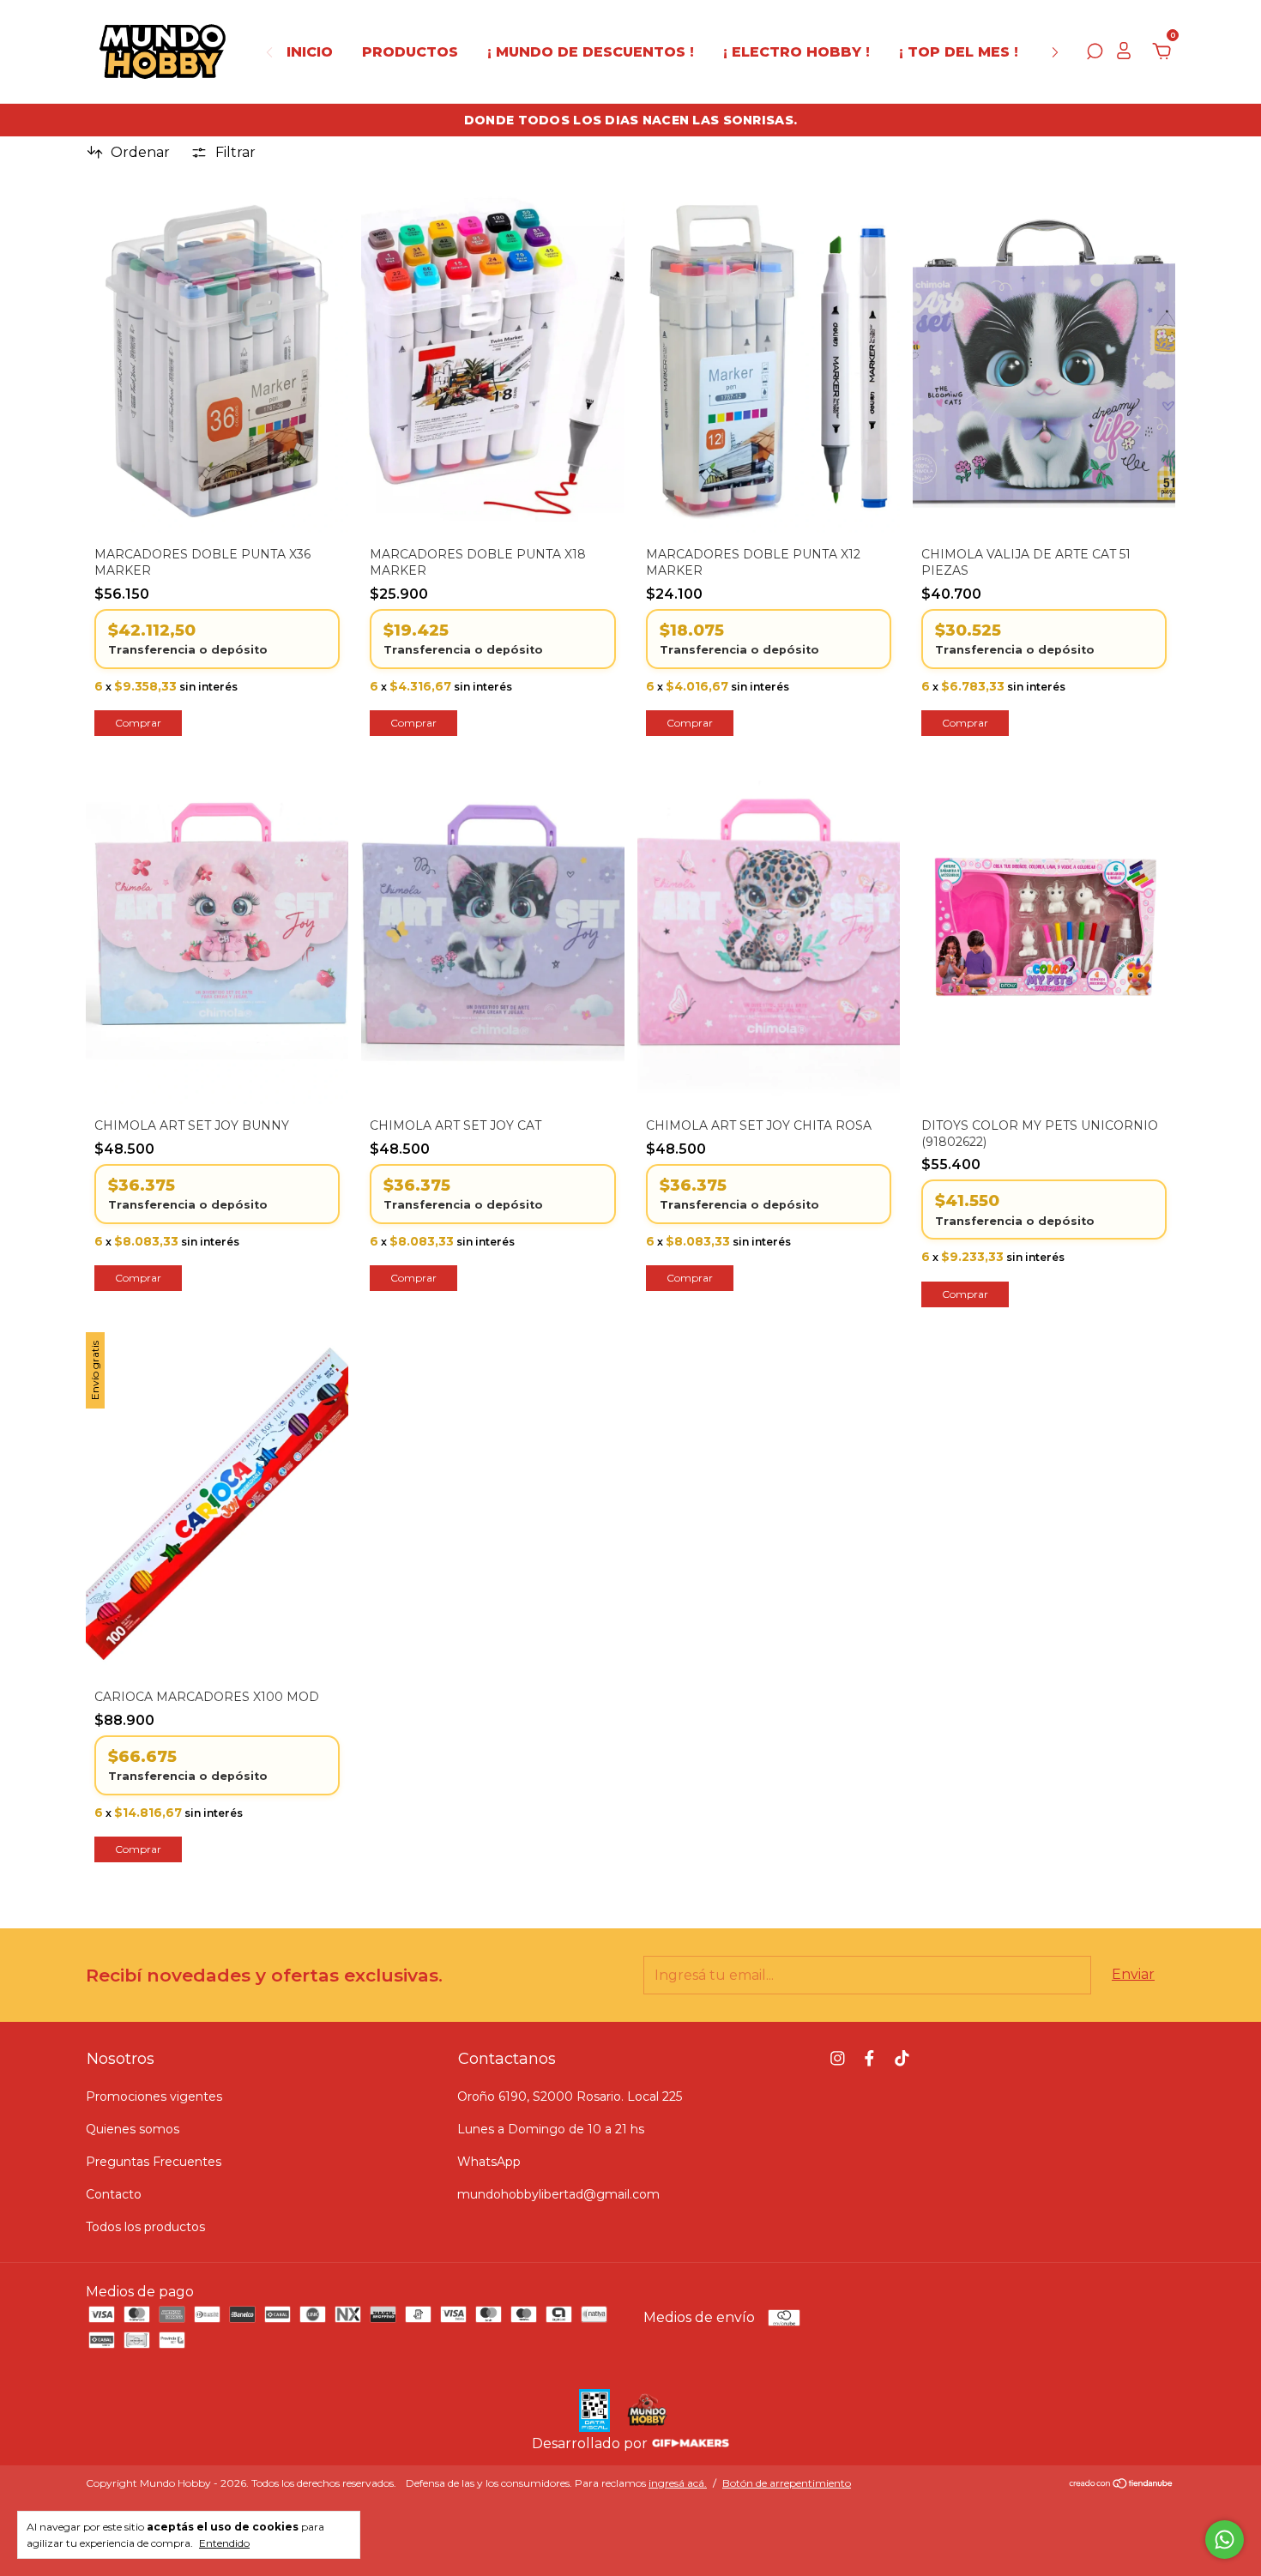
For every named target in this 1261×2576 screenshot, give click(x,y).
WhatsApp (489, 2162)
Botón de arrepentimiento (787, 2483)
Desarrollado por (591, 2443)
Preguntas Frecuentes (154, 2162)
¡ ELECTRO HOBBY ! (796, 52)
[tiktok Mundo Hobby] (902, 2058)
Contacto (114, 2194)
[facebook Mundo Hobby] (869, 2058)
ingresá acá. (678, 2483)
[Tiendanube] (1122, 2485)
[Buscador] (1095, 54)
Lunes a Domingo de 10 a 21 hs (551, 2129)
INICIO (310, 52)
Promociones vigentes (154, 2096)
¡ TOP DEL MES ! (959, 52)
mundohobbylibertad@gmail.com (558, 2194)
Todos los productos (145, 2227)
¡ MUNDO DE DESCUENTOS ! (591, 52)
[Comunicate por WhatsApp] (1225, 2540)
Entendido (224, 2543)
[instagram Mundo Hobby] (838, 2058)
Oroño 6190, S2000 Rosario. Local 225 (570, 2096)
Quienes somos (133, 2129)
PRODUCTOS (410, 52)
